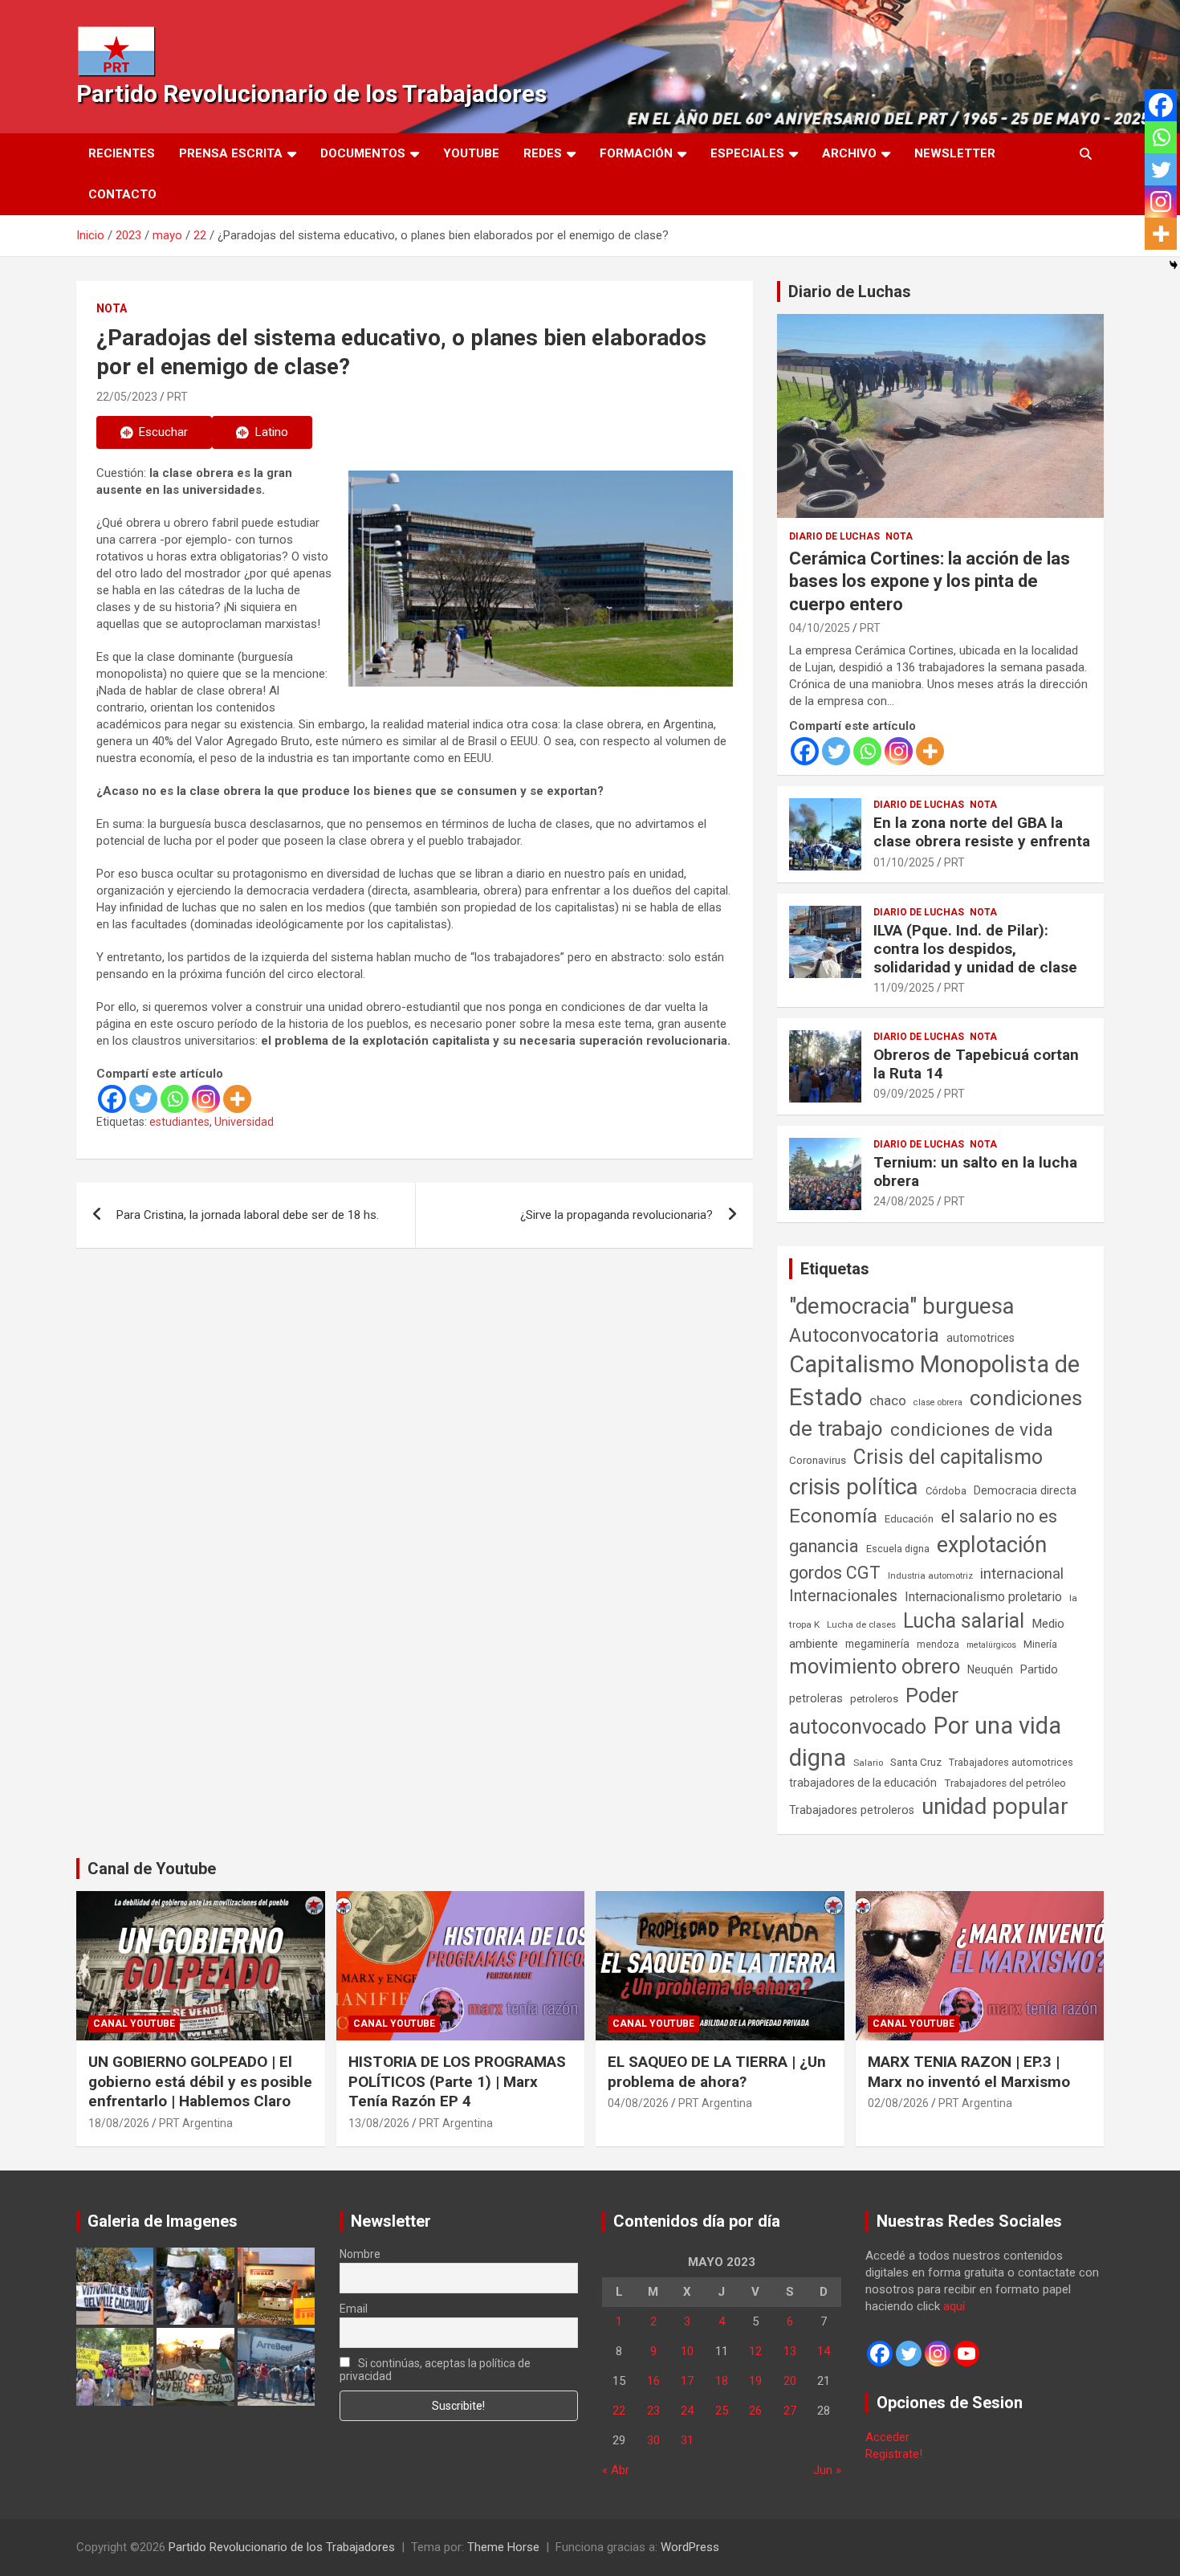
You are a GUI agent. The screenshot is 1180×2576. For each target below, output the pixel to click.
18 (722, 2381)
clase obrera (938, 1402)
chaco (888, 1400)
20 (790, 2381)
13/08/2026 (379, 2123)
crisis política (854, 1487)
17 (687, 2381)
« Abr (616, 2470)
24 (687, 2411)
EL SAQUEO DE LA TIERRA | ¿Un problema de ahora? (717, 2072)
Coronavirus (818, 1460)
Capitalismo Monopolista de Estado (934, 1381)
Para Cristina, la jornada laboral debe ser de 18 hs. (248, 1215)
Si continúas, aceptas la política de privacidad (435, 2370)
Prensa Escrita (231, 153)
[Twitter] (143, 1099)
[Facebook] (112, 1099)
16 (653, 2381)
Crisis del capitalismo (948, 1457)
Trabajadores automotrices (1011, 1762)
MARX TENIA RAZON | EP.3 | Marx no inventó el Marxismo (969, 2072)
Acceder (887, 2437)
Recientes (122, 153)
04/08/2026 (638, 2103)
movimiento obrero (875, 1666)
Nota (112, 308)
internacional (1022, 1573)
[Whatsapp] (175, 1099)
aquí (954, 2306)
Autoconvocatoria (864, 1335)
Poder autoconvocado (874, 1711)
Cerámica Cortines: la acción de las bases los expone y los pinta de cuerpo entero (930, 581)
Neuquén (990, 1669)
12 (755, 2351)
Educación (909, 1519)
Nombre (360, 2254)
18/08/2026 (119, 2123)
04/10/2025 (820, 628)
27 (790, 2411)
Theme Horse (503, 2547)
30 (653, 2440)
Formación (636, 153)
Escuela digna (898, 1549)
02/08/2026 (898, 2103)
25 (722, 2411)
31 (687, 2440)
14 (824, 2351)
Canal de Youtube (152, 1869)
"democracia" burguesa (902, 1306)
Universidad (244, 1122)
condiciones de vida (972, 1430)
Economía (833, 1516)
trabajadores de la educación (863, 1783)
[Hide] (1174, 265)
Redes (543, 153)
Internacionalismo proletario (983, 1597)
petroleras (816, 1699)
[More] (237, 1099)
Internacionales (843, 1596)
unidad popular (995, 1806)
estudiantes (179, 1122)
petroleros (874, 1699)
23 (653, 2411)
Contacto (122, 194)
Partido (1039, 1669)
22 (619, 2411)
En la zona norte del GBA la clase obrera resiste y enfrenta (982, 832)
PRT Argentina (196, 2123)
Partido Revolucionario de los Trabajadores (311, 94)
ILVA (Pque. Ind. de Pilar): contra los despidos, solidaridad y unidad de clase (975, 949)
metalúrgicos (991, 1645)
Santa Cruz (916, 1762)
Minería (1040, 1644)
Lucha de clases (861, 1624)
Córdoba (946, 1491)
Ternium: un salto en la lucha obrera (975, 1172)
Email (354, 2309)
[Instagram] (206, 1099)
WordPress (690, 2547)
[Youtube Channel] (966, 2354)
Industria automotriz (930, 1575)
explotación (992, 1545)
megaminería (877, 1644)
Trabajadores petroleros (852, 1810)
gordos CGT (835, 1573)
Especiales (747, 153)
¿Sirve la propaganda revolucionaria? (616, 1215)
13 (790, 2351)
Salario (868, 1763)
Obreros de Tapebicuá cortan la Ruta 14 (976, 1064)
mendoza (938, 1645)
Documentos (363, 153)
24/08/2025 (904, 1201)
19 (755, 2381)
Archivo (849, 153)
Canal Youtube (134, 2024)
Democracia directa (1025, 1490)
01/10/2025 (904, 862)
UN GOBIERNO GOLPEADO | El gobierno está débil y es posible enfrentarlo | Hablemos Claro (200, 2081)
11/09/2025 (904, 988)
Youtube (471, 153)
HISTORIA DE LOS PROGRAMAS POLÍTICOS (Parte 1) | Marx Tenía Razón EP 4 (457, 2081)
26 (755, 2411)
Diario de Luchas (850, 291)
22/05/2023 (127, 397)
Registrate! (894, 2454)
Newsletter (955, 153)
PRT (177, 397)
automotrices (981, 1338)
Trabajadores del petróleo (1005, 1783)
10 (687, 2351)
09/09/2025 (904, 1094)
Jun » (827, 2470)
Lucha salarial (964, 1621)
